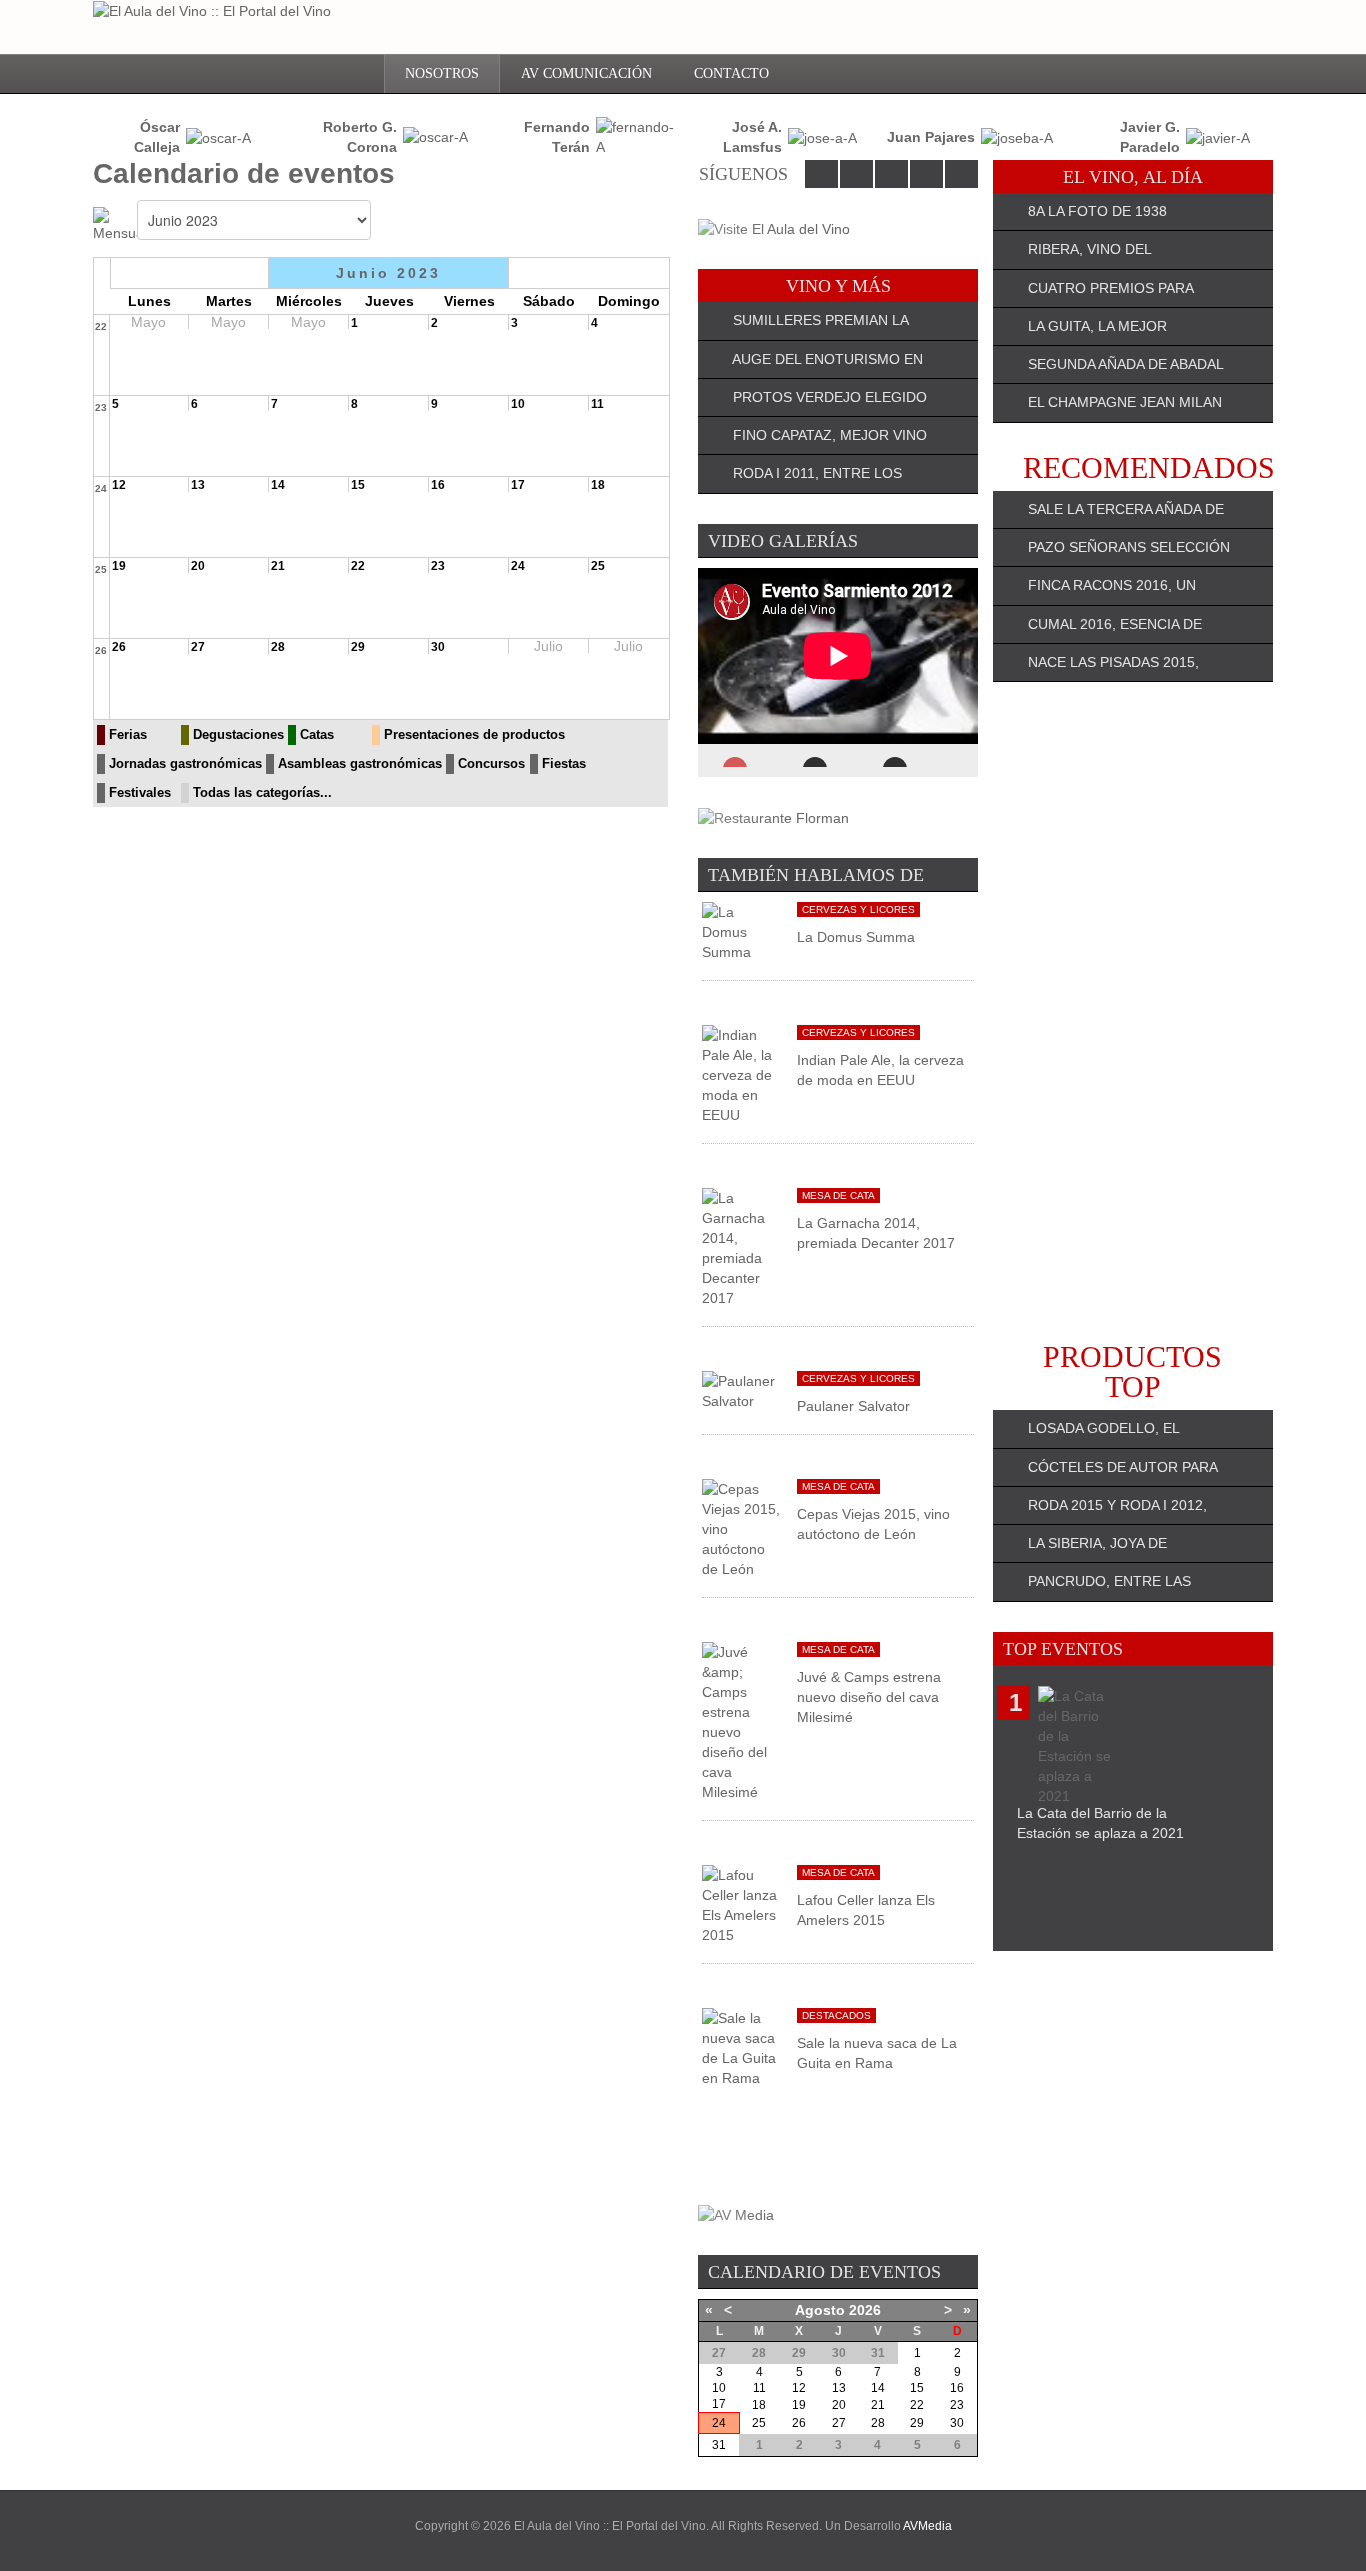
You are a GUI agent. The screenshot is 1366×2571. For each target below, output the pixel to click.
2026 (865, 2310)
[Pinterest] (961, 174)
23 (101, 407)
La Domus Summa (856, 937)
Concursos (491, 764)
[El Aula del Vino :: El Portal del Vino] (212, 10)
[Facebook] (821, 174)
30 (438, 647)
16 (438, 485)
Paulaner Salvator (853, 1406)
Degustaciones (238, 735)
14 (278, 485)
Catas (317, 735)
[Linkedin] (891, 174)
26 (101, 650)
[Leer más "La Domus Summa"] (742, 931)
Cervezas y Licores (858, 909)
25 (101, 569)
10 (518, 404)
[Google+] (926, 174)
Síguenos (743, 174)
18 (598, 485)
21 (278, 566)
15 (358, 485)
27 (198, 647)
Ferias (128, 735)
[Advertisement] (1133, 1012)
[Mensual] (115, 224)
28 (278, 647)
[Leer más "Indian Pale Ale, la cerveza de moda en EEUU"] (742, 1074)
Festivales (140, 793)
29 (358, 647)
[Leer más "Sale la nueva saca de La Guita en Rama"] (742, 2047)
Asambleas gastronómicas (360, 764)
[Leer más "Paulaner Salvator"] (742, 1390)
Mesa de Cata (838, 1195)
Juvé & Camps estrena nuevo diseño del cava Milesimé (869, 1697)
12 (119, 485)
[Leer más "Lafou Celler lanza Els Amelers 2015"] (742, 1904)
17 (518, 485)
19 (119, 566)
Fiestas (564, 764)
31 (719, 2445)
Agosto (820, 2310)
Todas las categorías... (262, 793)
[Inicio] (354, 74)
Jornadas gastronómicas (185, 764)
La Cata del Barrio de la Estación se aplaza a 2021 (1100, 1823)
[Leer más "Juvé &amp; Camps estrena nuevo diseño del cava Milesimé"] (742, 1721)
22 (101, 326)
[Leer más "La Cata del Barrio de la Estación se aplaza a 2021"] (1078, 1744)
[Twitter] (856, 174)
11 (597, 404)
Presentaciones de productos (474, 735)
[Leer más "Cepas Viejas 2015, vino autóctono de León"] (742, 1528)
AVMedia (927, 2526)
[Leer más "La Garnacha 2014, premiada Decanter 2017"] (742, 1247)
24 (101, 488)
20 (198, 566)
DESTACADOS (836, 2015)
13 (198, 485)
